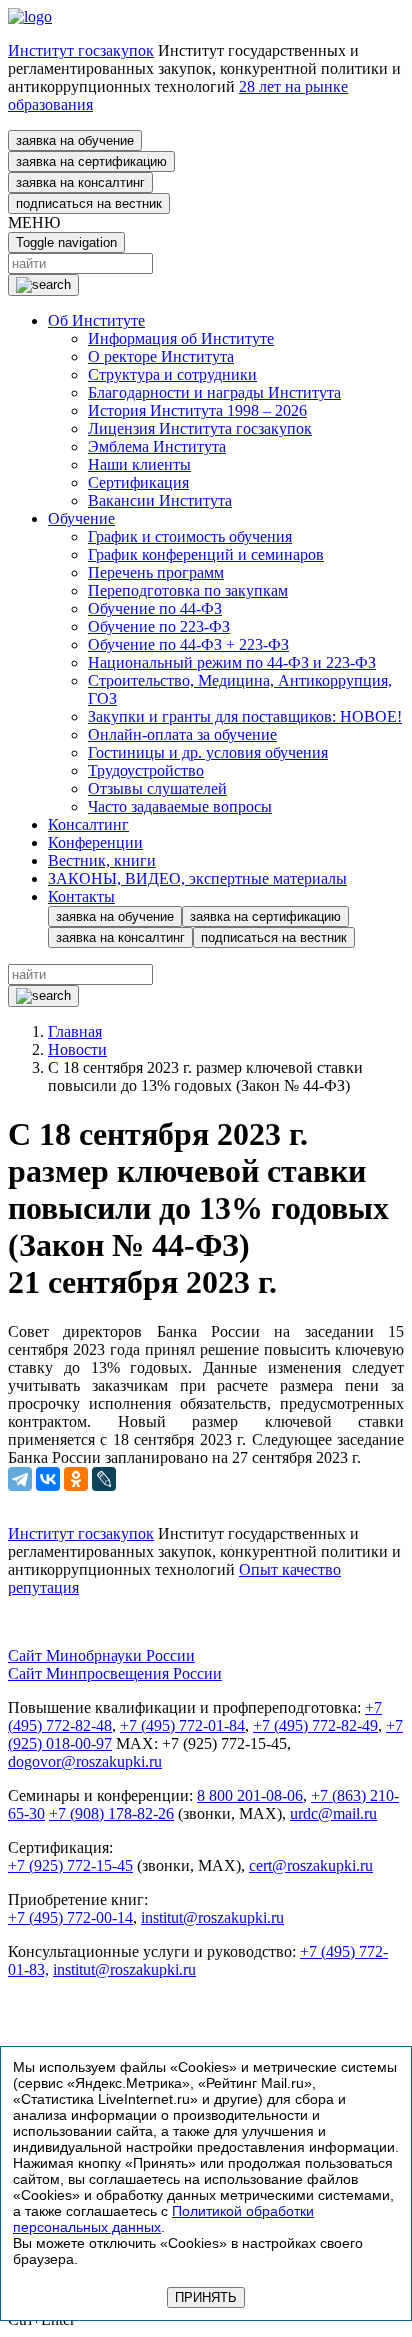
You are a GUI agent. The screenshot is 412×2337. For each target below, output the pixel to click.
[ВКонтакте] (48, 1479)
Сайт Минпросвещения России (115, 1673)
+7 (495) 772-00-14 (70, 1917)
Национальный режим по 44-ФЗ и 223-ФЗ (232, 662)
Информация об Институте (181, 338)
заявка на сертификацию (91, 161)
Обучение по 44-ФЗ (155, 608)
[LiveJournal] (104, 1479)
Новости (77, 1049)
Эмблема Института (157, 446)
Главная (75, 1031)
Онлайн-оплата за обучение (182, 734)
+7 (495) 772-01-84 (182, 1725)
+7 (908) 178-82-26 (111, 1813)
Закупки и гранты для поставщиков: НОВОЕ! (245, 716)
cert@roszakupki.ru (311, 1865)
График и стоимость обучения (190, 536)
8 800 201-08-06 (250, 1795)
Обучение (81, 518)
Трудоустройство (146, 770)
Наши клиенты (139, 464)
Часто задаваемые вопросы (180, 806)
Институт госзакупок (81, 50)
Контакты (81, 896)
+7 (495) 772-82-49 (315, 1725)
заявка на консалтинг (80, 182)
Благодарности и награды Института (214, 392)
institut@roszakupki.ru (212, 1917)
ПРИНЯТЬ (206, 2297)
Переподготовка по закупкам (188, 590)
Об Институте (96, 320)
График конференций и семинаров (206, 554)
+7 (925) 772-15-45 (70, 1865)
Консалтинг (88, 824)
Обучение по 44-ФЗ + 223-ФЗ (188, 644)
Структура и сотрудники (172, 374)
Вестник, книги (102, 860)
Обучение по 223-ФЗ (159, 626)
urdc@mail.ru (333, 1813)
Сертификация (138, 482)
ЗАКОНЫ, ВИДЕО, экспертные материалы (197, 878)
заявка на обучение (75, 140)
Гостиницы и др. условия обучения (208, 752)
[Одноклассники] (76, 1479)
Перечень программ (156, 572)
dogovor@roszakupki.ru (85, 1761)
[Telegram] (20, 1479)
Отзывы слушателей (157, 788)
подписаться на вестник (89, 203)
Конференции (95, 842)
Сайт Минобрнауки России (101, 1655)
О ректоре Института (161, 356)
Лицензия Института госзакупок (200, 428)
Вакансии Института (160, 500)
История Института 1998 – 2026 (197, 410)
